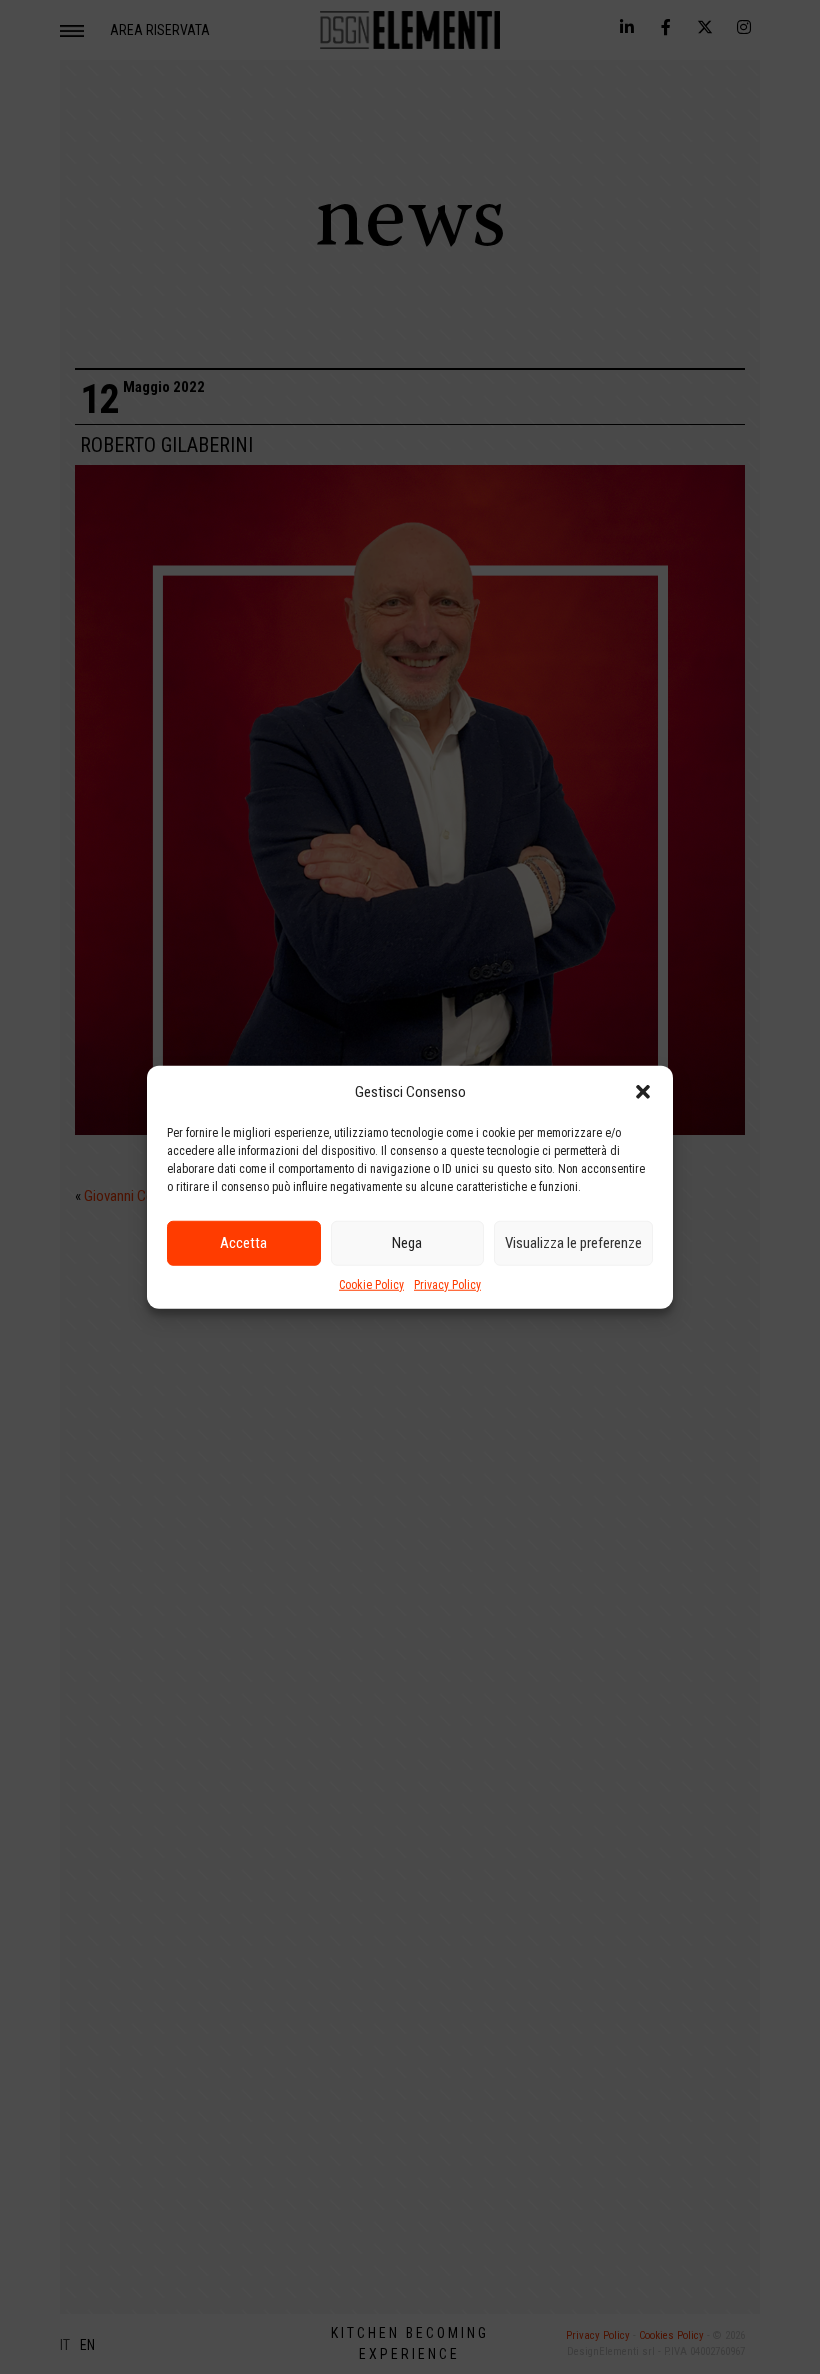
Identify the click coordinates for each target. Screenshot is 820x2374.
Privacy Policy (447, 1284)
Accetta (243, 1243)
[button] (643, 1092)
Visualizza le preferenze (573, 1243)
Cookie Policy (371, 1284)
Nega (407, 1243)
